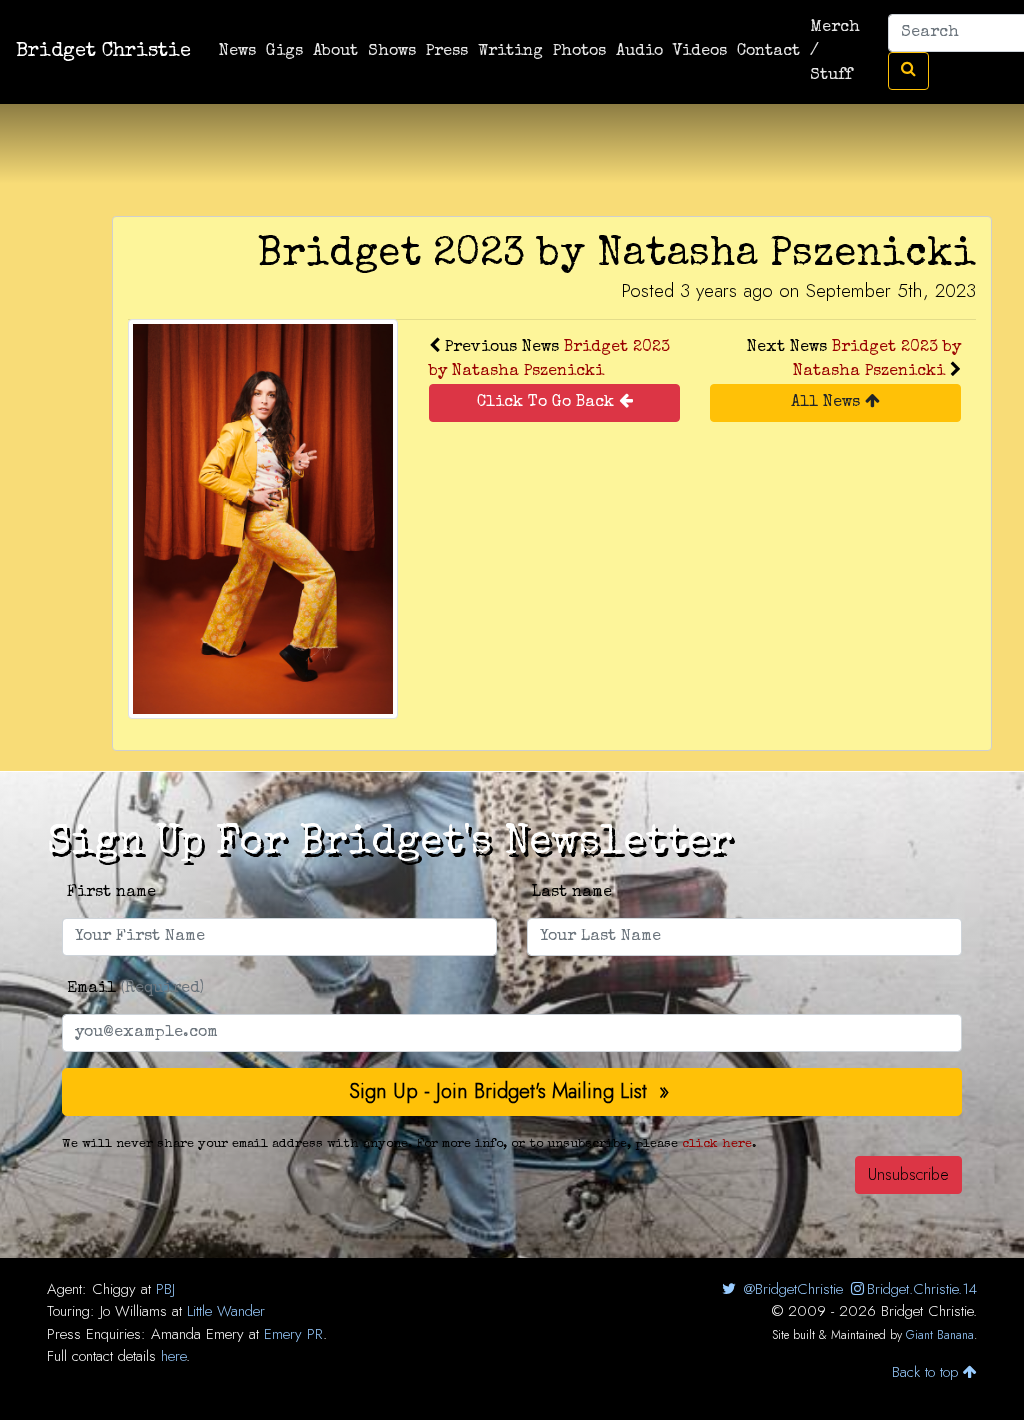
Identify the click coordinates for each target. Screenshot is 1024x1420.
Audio (639, 52)
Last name (572, 893)
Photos (579, 52)
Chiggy (114, 1289)
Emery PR (293, 1334)
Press (447, 52)
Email (135, 989)
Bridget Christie (103, 52)
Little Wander (226, 1311)
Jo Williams (133, 1311)
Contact (768, 52)
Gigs (284, 52)
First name (111, 893)
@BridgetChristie (790, 1289)
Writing (510, 52)
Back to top (927, 1372)
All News (828, 403)
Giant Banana (940, 1335)
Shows (392, 52)
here (173, 1356)
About (335, 52)
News (237, 52)
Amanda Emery (197, 1334)
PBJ (165, 1289)
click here (717, 1144)
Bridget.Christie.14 (922, 1289)
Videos (700, 52)
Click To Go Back (548, 403)
